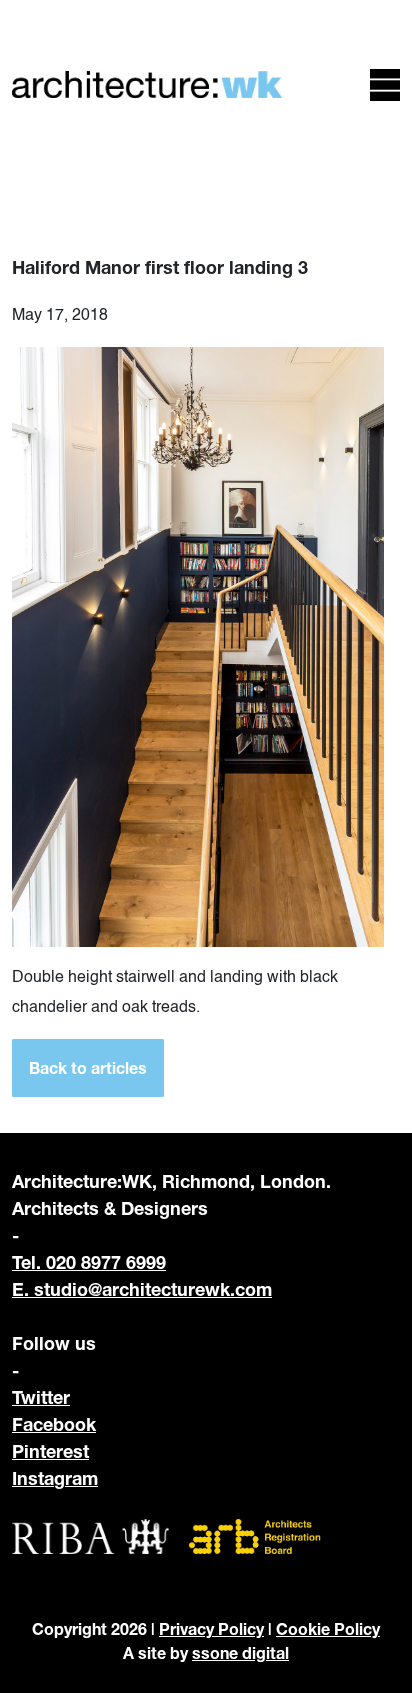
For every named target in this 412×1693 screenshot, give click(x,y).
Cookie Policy (328, 1628)
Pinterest (50, 1451)
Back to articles (88, 1067)
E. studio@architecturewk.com (142, 1289)
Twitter (41, 1397)
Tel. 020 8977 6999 (89, 1262)
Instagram (55, 1478)
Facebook (54, 1424)
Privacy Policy (211, 1628)
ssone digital (240, 1652)
